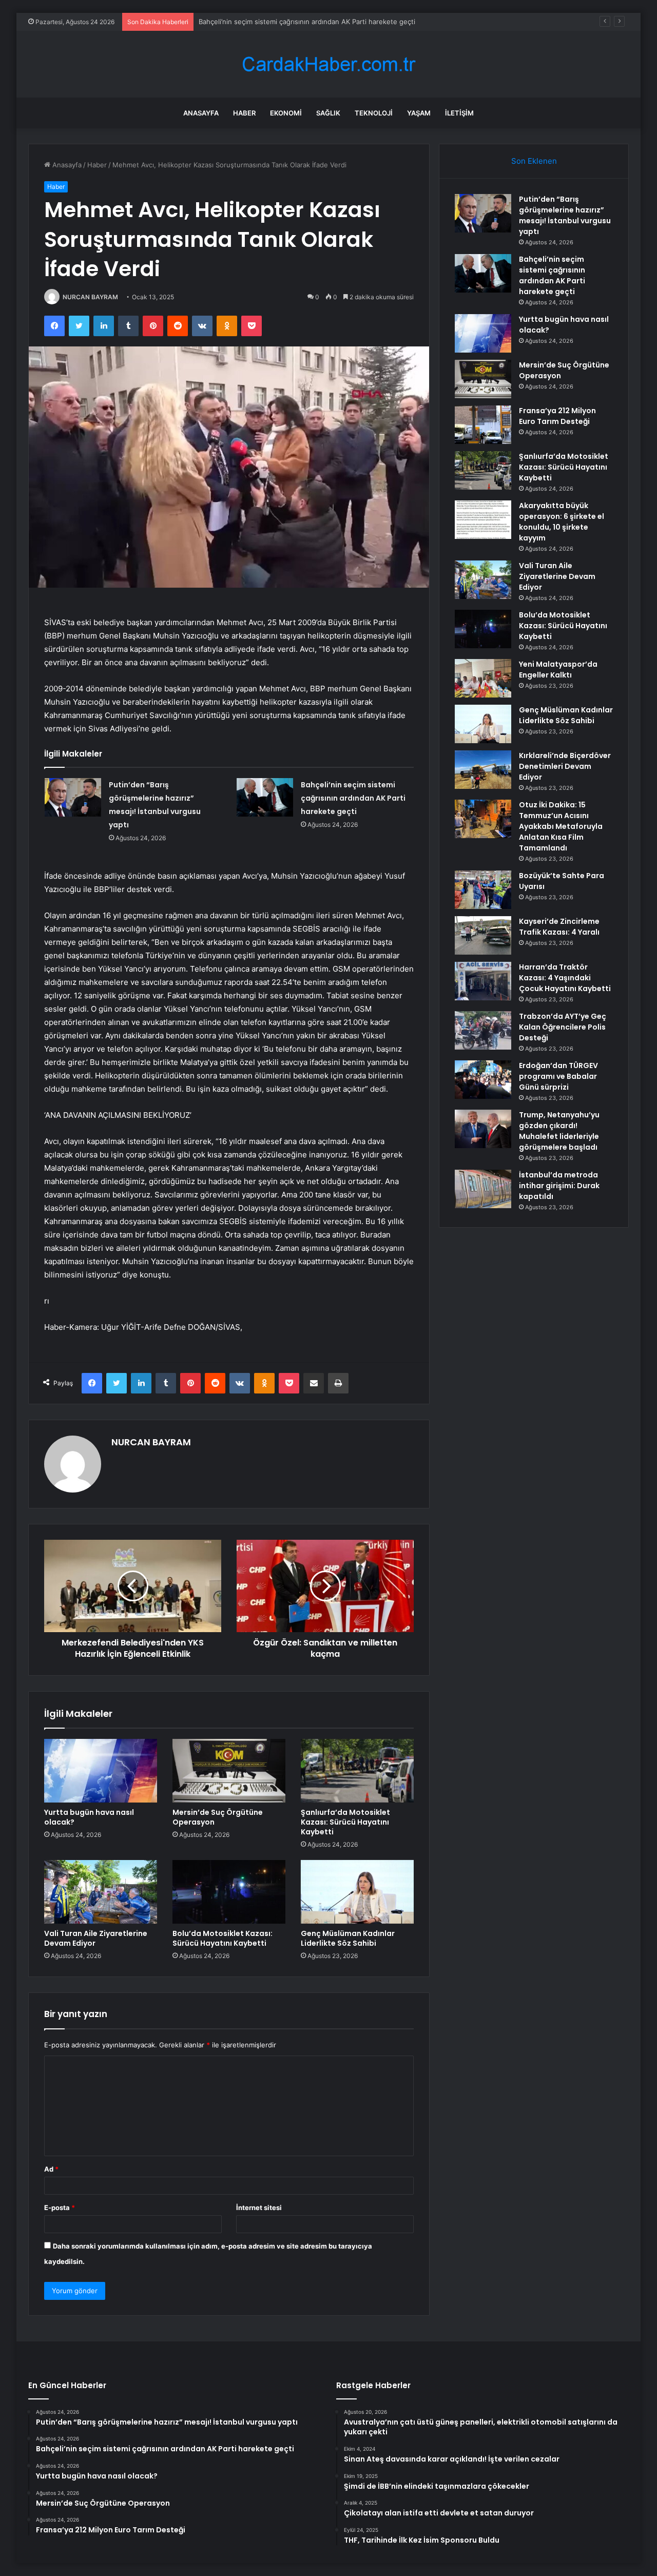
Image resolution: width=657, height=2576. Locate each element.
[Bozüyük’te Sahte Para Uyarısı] (483, 890)
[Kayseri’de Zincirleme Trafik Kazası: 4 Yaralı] (483, 935)
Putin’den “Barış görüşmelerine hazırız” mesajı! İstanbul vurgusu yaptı (565, 215)
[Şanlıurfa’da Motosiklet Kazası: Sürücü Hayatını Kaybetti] (357, 1771)
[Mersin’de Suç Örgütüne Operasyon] (229, 1771)
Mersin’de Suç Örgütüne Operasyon (218, 1817)
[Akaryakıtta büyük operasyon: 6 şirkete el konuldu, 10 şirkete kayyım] (483, 520)
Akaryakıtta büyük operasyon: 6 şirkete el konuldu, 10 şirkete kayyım (562, 522)
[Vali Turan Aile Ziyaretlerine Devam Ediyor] (101, 1892)
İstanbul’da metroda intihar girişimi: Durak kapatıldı (559, 1186)
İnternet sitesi (259, 2207)
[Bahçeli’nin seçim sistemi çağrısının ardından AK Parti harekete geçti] (265, 797)
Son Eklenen (534, 161)
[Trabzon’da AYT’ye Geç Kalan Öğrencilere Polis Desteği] (483, 1030)
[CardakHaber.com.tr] (328, 64)
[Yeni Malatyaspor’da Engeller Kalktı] (483, 678)
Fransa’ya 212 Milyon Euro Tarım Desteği (557, 416)
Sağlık (328, 113)
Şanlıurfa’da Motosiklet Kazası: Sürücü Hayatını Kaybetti (345, 1822)
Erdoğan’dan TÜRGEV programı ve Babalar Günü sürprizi (558, 1076)
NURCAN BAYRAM (90, 297)
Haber (244, 113)
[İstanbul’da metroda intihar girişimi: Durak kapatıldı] (483, 1189)
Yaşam (419, 113)
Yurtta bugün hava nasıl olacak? (249, 22)
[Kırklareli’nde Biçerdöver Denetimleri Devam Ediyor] (483, 770)
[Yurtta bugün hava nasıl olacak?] (101, 1771)
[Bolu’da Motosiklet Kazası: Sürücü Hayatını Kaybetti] (229, 1892)
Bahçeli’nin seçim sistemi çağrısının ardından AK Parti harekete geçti (353, 798)
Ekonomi (286, 113)
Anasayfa (201, 113)
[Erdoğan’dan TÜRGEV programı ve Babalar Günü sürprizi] (483, 1080)
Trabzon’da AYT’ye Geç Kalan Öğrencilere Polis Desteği (563, 1027)
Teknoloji (374, 113)
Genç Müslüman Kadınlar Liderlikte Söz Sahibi (348, 1938)
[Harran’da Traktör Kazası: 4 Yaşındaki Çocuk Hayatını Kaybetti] (483, 981)
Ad (51, 2169)
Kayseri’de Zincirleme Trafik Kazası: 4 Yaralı (559, 927)
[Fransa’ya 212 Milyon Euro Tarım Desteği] (483, 425)
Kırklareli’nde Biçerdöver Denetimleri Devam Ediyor (565, 766)
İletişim (459, 113)
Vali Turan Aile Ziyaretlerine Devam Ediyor (96, 1938)
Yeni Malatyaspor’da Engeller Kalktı (558, 670)
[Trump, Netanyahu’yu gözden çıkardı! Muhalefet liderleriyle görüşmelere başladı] (483, 1129)
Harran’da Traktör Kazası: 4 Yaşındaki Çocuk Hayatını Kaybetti (565, 978)
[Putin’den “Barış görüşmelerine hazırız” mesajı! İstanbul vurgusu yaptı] (73, 797)
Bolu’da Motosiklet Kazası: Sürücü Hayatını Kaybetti (223, 1938)
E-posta (60, 2207)
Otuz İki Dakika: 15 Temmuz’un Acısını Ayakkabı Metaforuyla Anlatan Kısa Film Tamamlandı (561, 826)
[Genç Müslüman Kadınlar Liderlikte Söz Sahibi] (357, 1892)
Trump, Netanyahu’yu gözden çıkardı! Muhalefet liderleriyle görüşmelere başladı (559, 1131)
